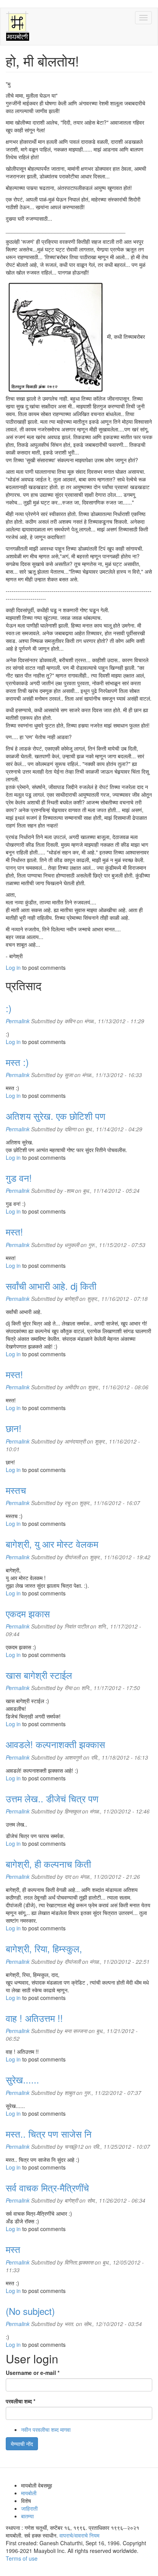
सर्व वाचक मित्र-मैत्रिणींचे (47, 2187)
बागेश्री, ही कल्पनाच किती (48, 1864)
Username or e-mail (33, 2373)
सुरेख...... (22, 2079)
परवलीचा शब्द (21, 2401)
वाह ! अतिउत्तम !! (34, 2018)
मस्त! (14, 1231)
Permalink (18, 1021)
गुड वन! (19, 1178)
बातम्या (27, 2516)
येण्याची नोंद (22, 2444)
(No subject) (30, 2311)
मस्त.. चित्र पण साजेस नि (49, 2134)
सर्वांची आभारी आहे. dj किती (51, 1286)
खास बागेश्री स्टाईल (39, 1675)
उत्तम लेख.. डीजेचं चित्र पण (52, 1798)
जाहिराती (29, 2508)
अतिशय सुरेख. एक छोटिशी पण (56, 1116)
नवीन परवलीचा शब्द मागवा (46, 2429)
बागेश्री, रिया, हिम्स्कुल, (44, 1948)
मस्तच (16, 1490)
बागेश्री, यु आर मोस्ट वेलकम (52, 1544)
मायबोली (29, 2493)
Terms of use (22, 2558)
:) (9, 1008)
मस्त (13, 2249)
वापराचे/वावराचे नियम (79, 2535)
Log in (13, 967)
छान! (14, 1428)
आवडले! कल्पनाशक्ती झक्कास (55, 1744)
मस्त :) (17, 1062)
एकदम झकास (28, 1613)
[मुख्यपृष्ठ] (18, 27)
